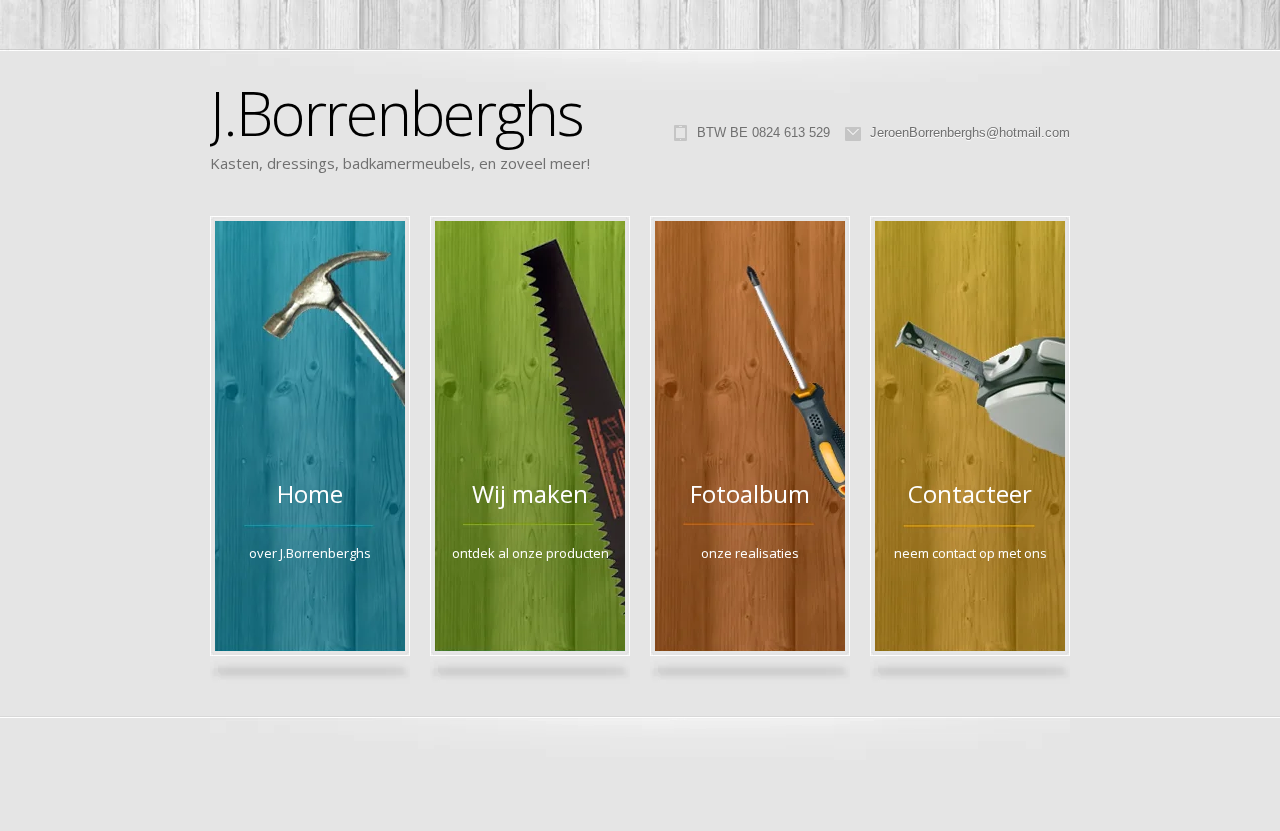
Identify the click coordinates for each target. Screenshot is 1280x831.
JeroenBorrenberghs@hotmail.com (970, 132)
